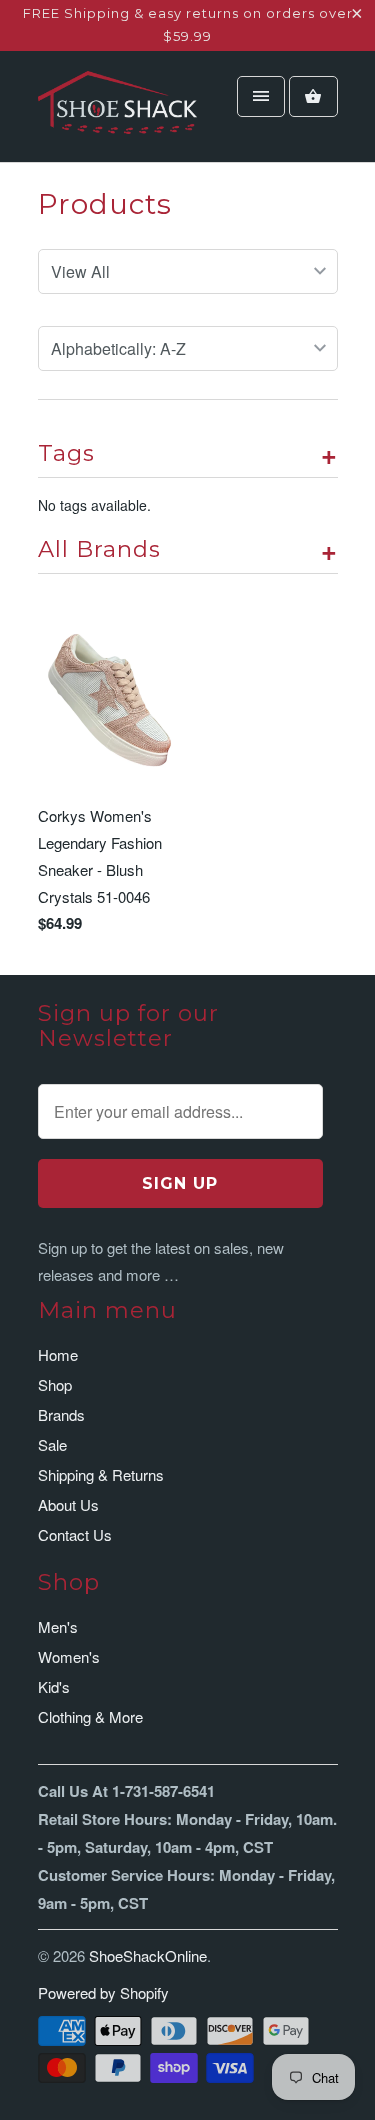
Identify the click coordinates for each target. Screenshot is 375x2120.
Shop (55, 1384)
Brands (61, 1414)
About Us (68, 1504)
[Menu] (261, 96)
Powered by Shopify (103, 1992)
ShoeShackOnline (148, 1955)
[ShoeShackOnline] (118, 114)
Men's (58, 1626)
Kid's (54, 1686)
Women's (69, 1656)
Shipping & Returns (101, 1474)
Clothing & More (90, 1716)
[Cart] (313, 96)
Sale (52, 1444)
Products (105, 204)
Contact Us (75, 1534)
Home (58, 1354)
